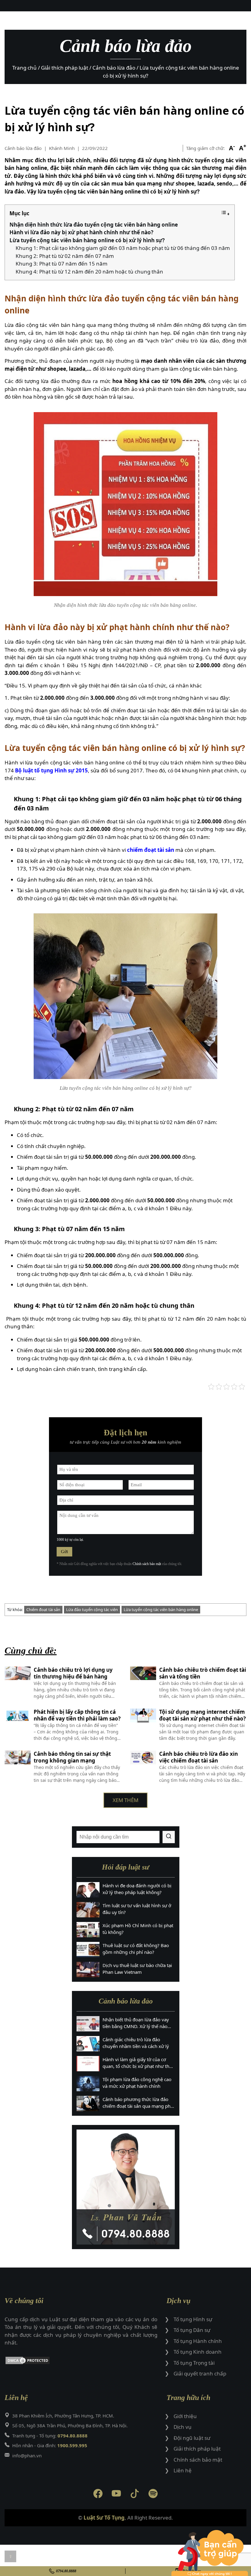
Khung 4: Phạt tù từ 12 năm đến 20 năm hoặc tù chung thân (89, 272)
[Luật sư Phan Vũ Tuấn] (126, 2187)
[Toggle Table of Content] (225, 214)
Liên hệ (183, 2470)
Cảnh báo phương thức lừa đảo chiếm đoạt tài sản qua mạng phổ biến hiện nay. (138, 2103)
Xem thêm (125, 1800)
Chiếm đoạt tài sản (43, 1610)
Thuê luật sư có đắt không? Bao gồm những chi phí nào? (136, 1949)
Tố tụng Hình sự (193, 2319)
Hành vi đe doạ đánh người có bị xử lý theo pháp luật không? (137, 1889)
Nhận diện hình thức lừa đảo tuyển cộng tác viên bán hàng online (94, 225)
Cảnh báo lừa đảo (23, 148)
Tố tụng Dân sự (192, 2330)
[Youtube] (116, 2495)
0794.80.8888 (66, 2571)
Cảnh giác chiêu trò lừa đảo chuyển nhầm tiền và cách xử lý (136, 2043)
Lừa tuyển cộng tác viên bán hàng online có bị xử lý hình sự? (87, 240)
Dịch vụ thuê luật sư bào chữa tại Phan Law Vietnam (137, 1969)
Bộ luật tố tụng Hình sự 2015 (51, 770)
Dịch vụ (183, 2427)
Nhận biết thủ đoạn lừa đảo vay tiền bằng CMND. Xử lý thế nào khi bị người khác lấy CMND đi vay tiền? (136, 2023)
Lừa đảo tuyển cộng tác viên (92, 1610)
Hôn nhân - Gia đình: (50, 2445)
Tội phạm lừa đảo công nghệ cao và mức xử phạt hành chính (137, 2083)
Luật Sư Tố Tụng (104, 2518)
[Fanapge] (98, 2495)
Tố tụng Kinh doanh (198, 2352)
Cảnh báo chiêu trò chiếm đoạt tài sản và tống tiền (203, 1673)
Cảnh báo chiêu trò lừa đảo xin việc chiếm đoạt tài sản (199, 1757)
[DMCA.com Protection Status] (81, 2362)
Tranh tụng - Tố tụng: (50, 2436)
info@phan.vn (27, 2455)
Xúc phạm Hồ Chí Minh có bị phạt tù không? (138, 1929)
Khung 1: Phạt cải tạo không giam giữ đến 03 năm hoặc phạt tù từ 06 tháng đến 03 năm (123, 248)
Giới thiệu (185, 2416)
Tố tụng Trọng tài (194, 2363)
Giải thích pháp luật (197, 2449)
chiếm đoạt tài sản (151, 850)
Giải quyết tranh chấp (200, 2373)
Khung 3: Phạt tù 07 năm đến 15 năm (62, 264)
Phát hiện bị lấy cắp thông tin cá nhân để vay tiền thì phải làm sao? (77, 1715)
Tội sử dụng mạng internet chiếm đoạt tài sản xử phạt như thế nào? (202, 1715)
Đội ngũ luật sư (192, 2438)
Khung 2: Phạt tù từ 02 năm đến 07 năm (65, 256)
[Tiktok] (135, 2495)
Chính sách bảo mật (147, 1564)
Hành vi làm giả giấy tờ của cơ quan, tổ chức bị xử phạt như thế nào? (137, 2063)
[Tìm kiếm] (169, 1837)
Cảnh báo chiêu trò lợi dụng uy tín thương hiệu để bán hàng (73, 1673)
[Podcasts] (153, 2495)
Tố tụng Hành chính (198, 2341)
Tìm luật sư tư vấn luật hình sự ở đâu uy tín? (137, 1909)
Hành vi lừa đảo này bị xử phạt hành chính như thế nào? (81, 232)
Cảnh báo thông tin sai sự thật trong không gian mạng (72, 1757)
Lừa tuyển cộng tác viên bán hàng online (161, 1610)
